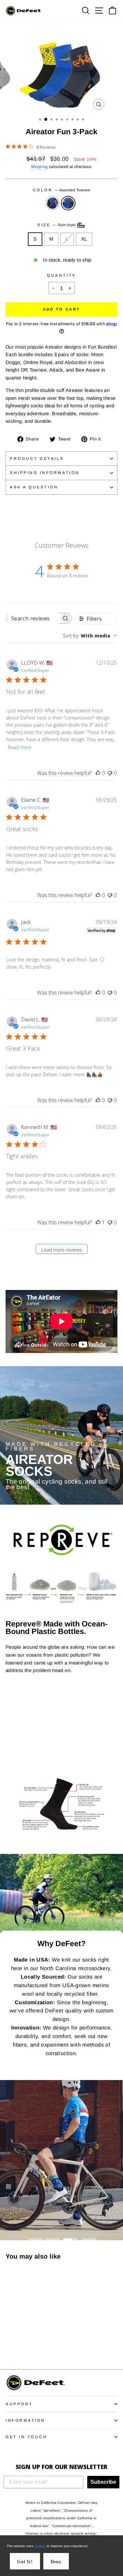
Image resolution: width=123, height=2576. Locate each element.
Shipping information (45, 472)
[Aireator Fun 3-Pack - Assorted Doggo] (9, 2346)
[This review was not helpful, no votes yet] (110, 773)
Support (19, 2404)
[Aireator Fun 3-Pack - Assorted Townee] (17, 2346)
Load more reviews (61, 1250)
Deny (56, 2562)
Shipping (39, 167)
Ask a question (34, 487)
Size (57, 225)
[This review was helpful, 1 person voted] (98, 1222)
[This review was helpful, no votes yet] (98, 773)
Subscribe (103, 2482)
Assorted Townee (68, 203)
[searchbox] (33, 618)
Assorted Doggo (52, 203)
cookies (40, 2546)
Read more (20, 747)
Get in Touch (26, 2437)
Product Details (37, 458)
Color (61, 190)
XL (84, 239)
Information (25, 2420)
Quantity (61, 275)
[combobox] (90, 636)
